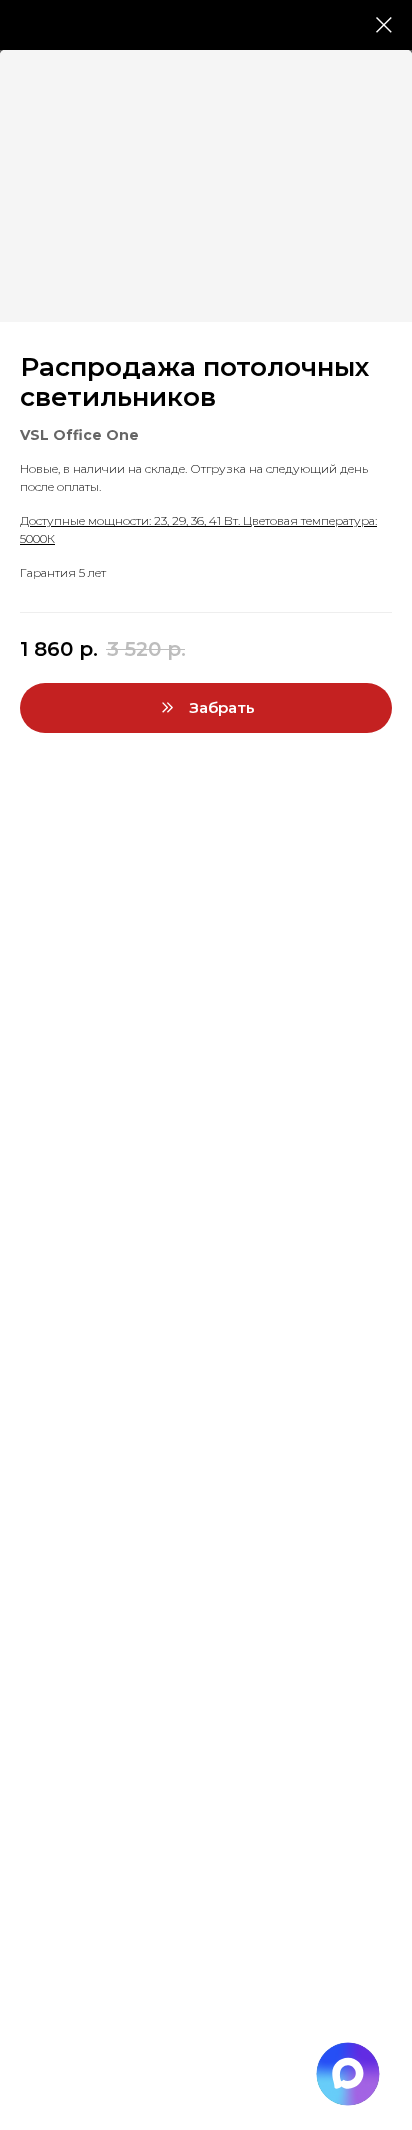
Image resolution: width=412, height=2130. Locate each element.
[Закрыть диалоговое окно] (384, 25)
